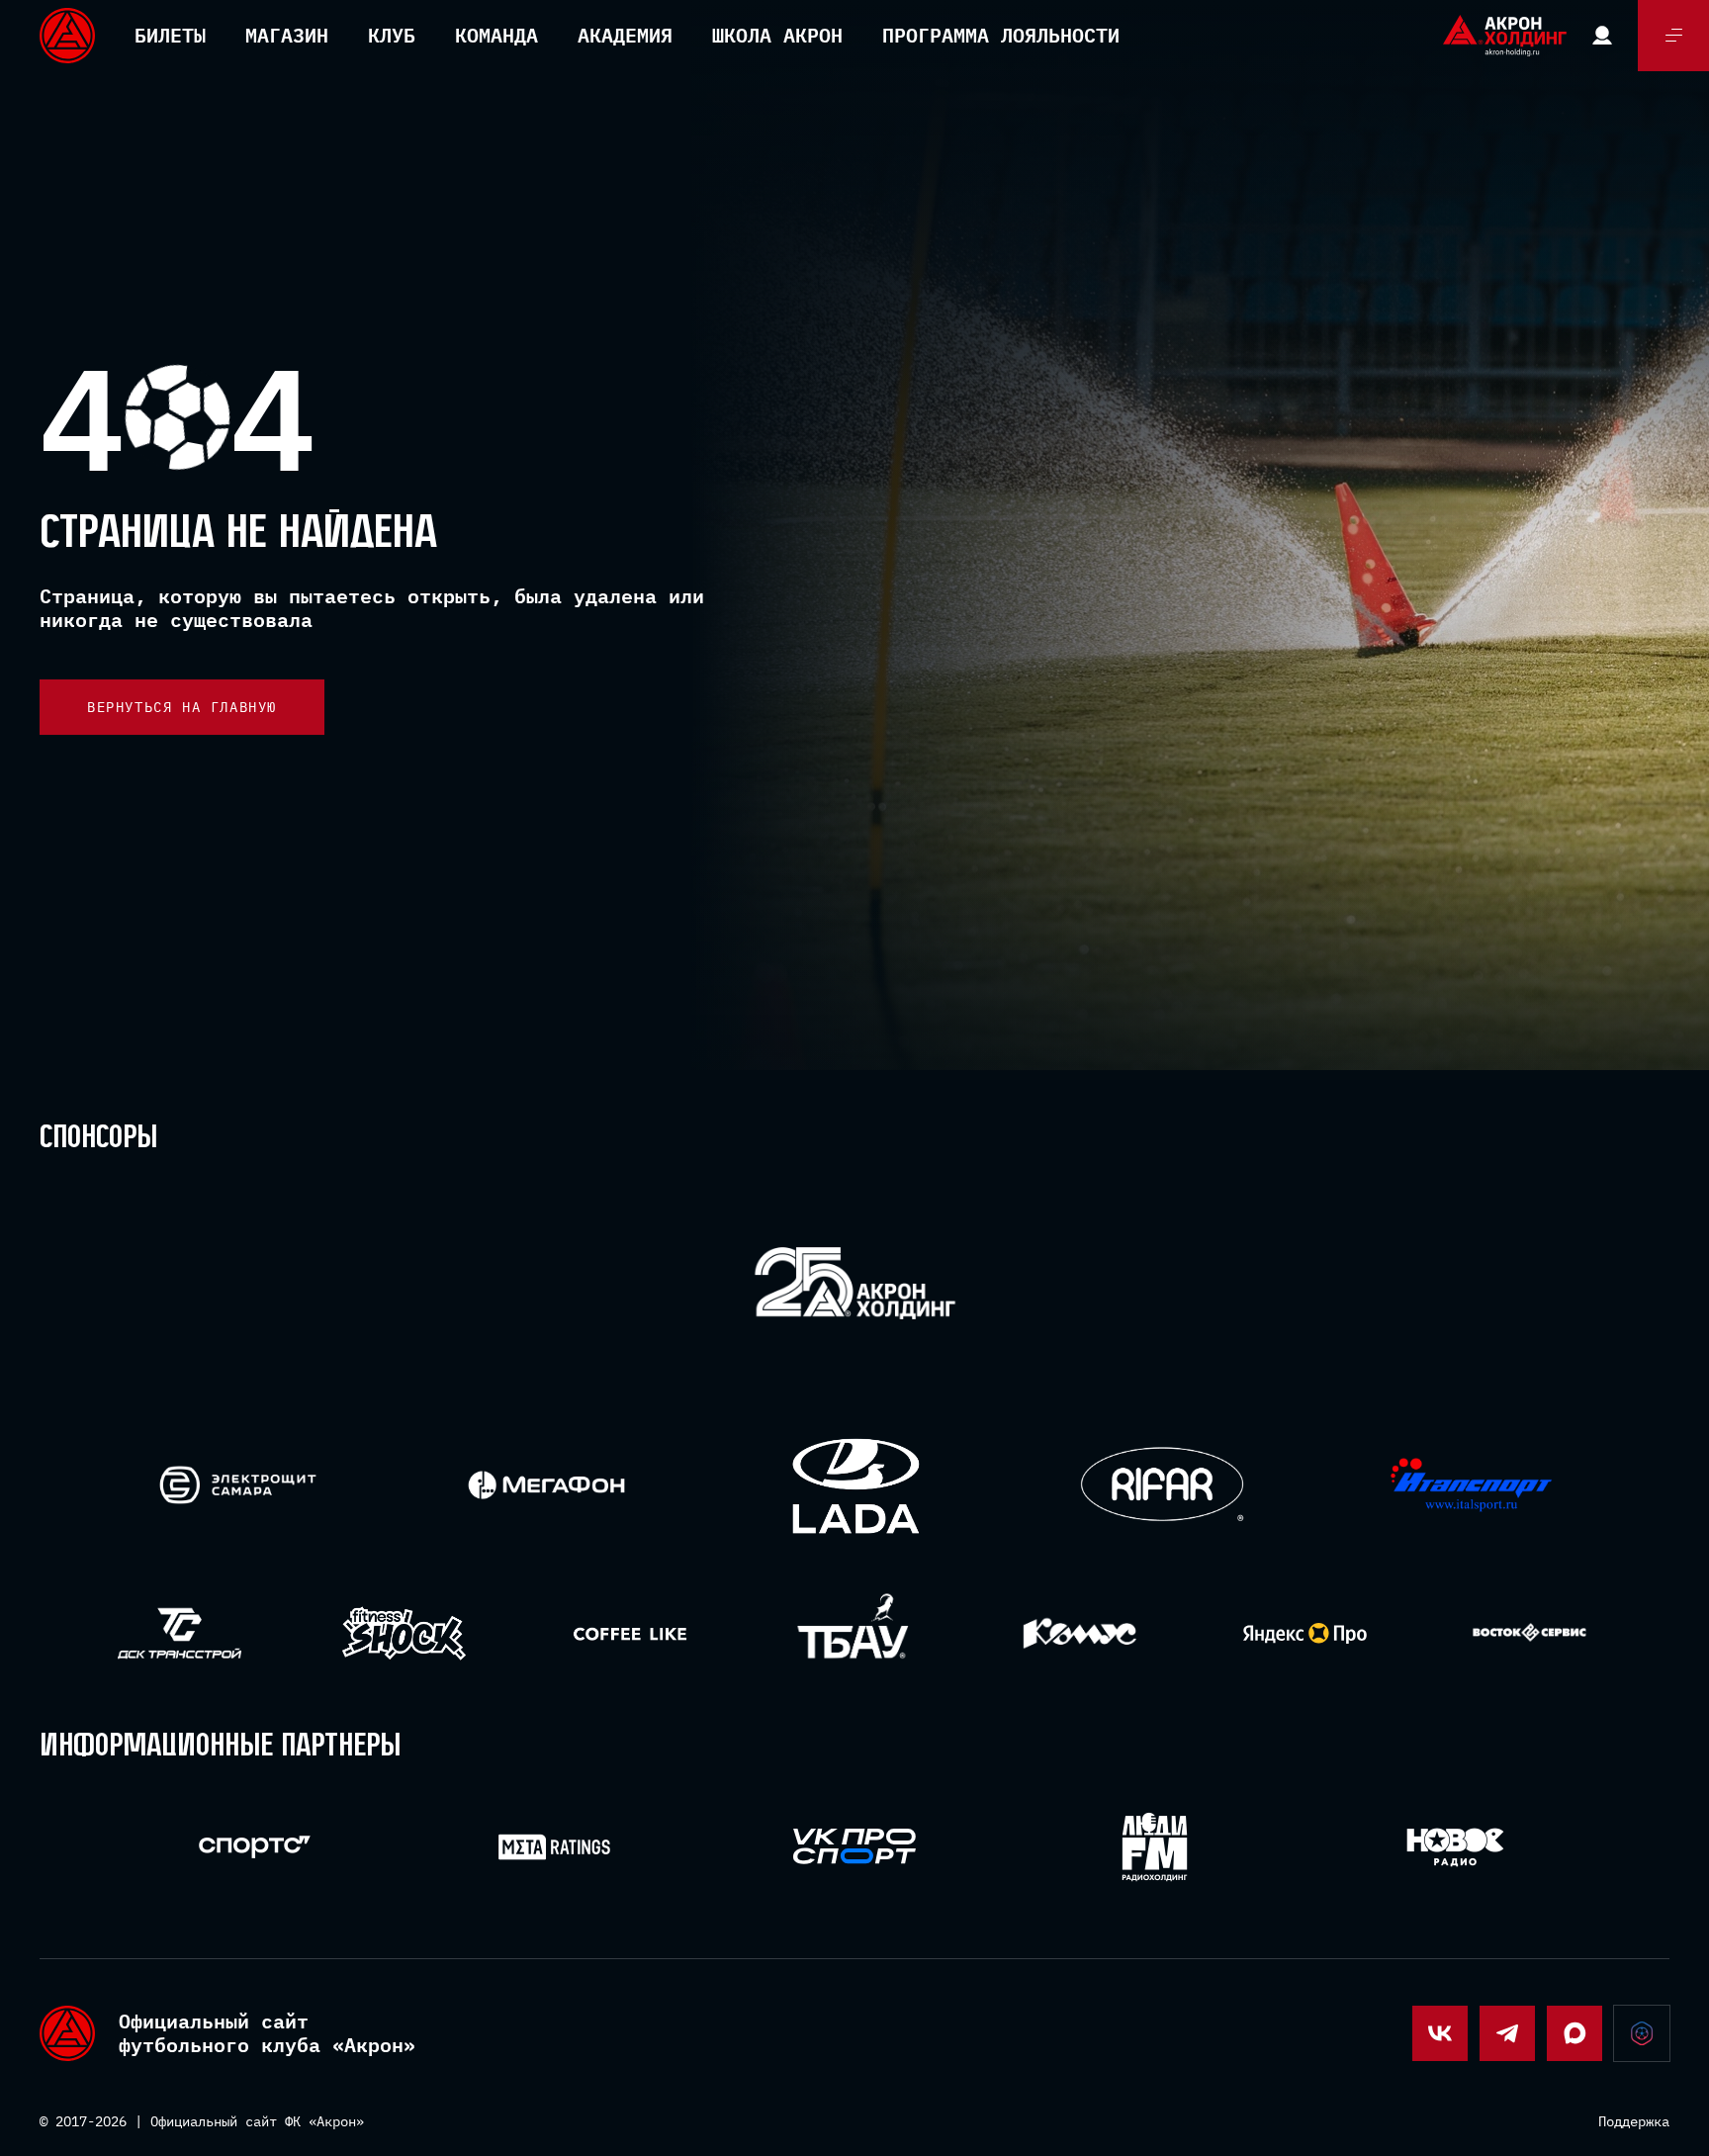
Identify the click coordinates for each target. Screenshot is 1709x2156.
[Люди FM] (1155, 1847)
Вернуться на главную (182, 707)
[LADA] (855, 1485)
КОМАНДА (496, 35)
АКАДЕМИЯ (625, 35)
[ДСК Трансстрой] (180, 1633)
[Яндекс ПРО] (1305, 1633)
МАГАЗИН (287, 35)
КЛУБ (392, 35)
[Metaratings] (554, 1847)
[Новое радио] (1455, 1847)
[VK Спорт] (855, 1846)
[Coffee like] (630, 1633)
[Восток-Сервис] (1529, 1633)
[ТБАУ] (855, 1633)
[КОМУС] (1079, 1633)
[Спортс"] (255, 1847)
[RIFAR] (1163, 1485)
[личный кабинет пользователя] (1602, 36)
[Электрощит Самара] (238, 1485)
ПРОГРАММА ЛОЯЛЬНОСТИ (1001, 35)
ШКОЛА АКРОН (777, 35)
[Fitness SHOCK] (404, 1633)
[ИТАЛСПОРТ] (1471, 1486)
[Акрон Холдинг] (855, 1287)
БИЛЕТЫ (170, 35)
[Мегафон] (546, 1485)
